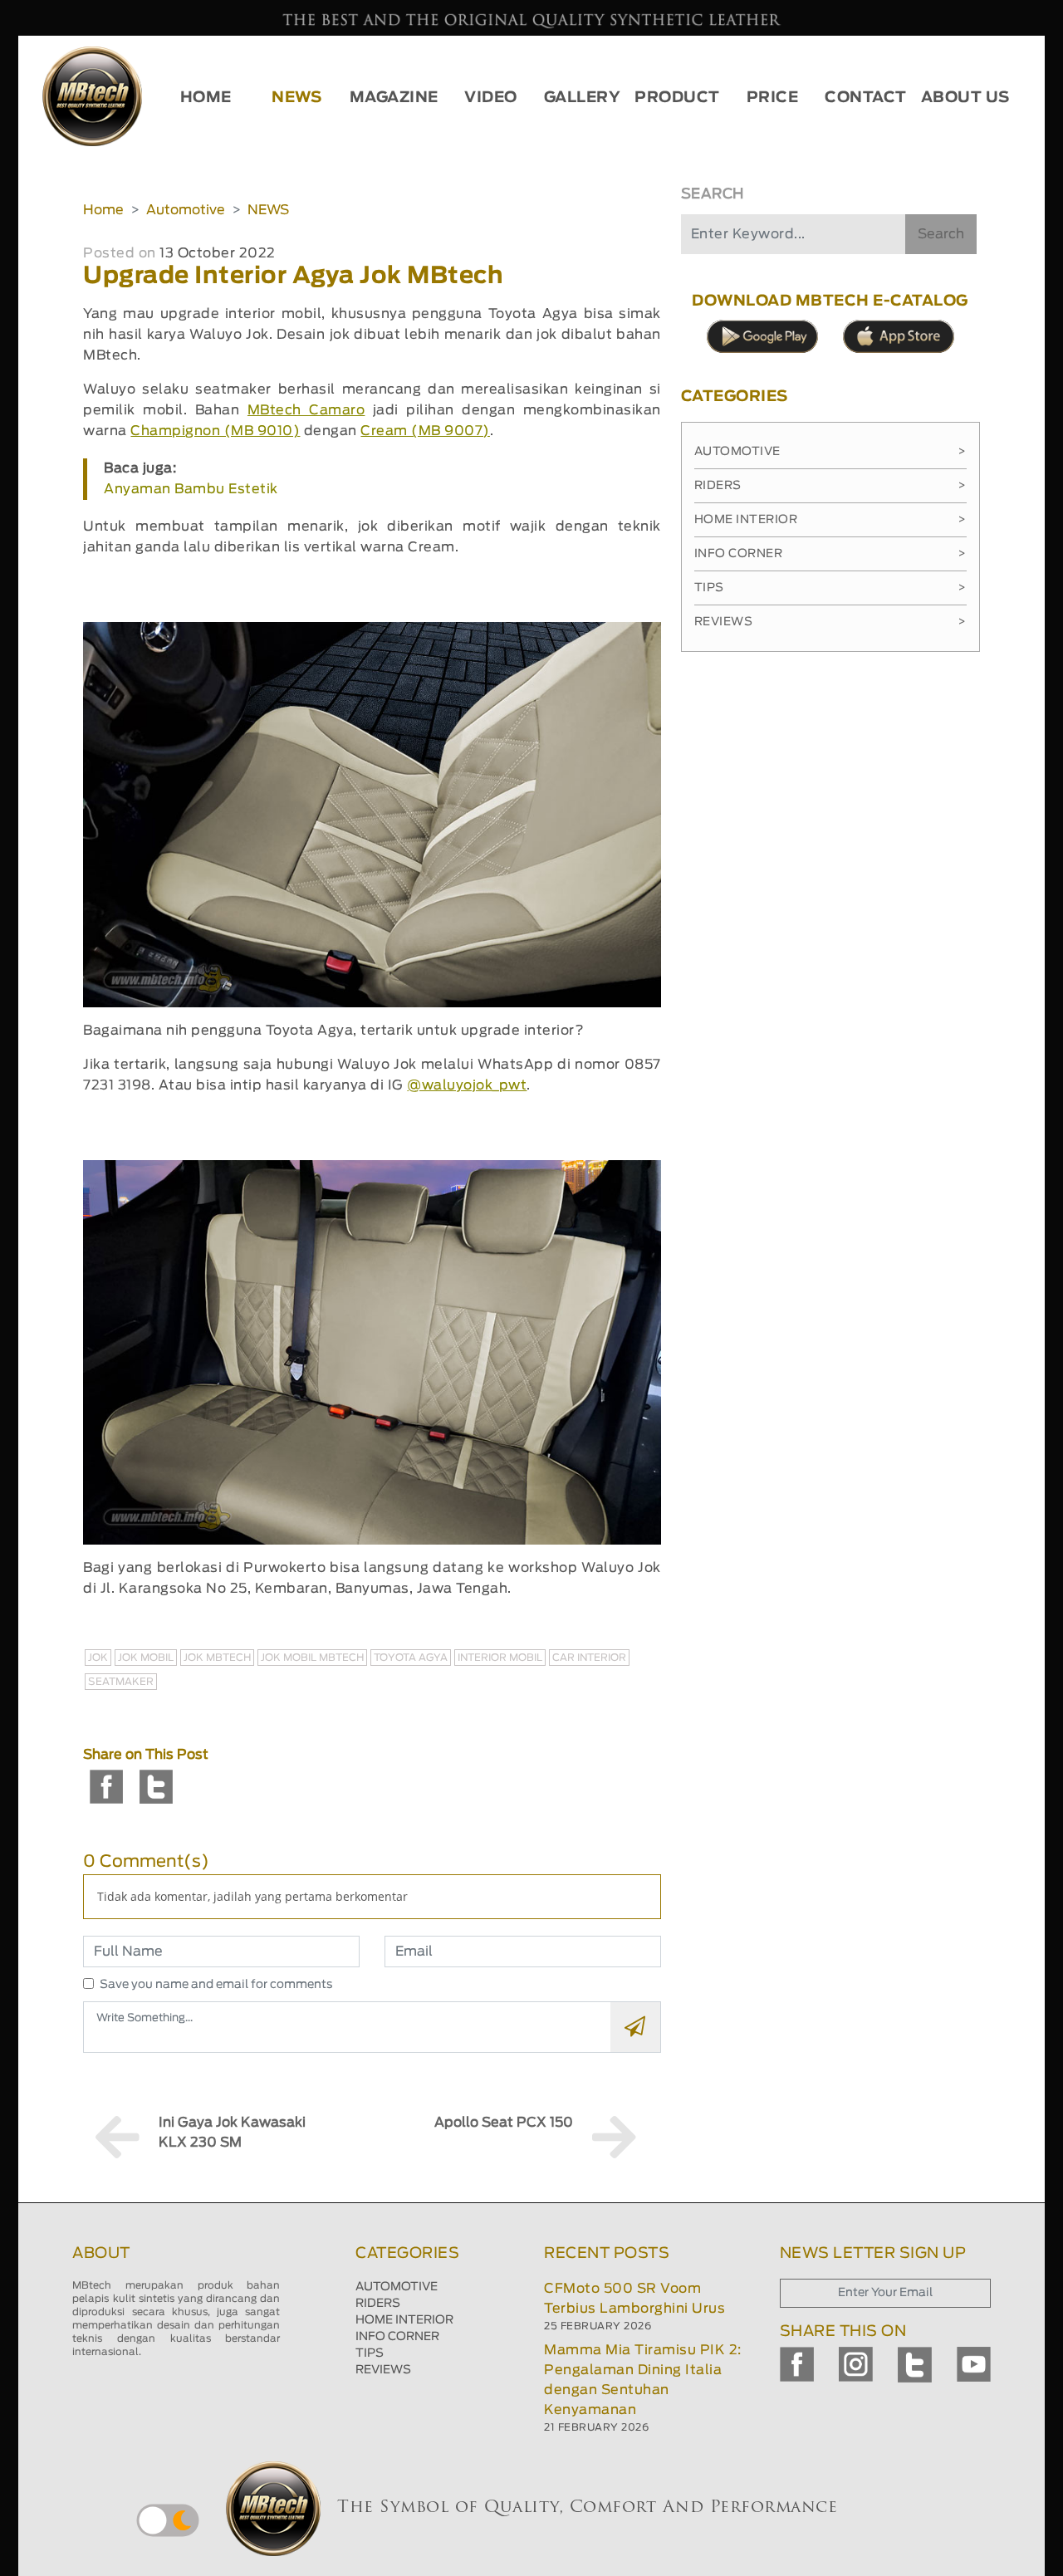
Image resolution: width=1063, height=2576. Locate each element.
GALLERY (583, 98)
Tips (830, 588)
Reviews (830, 622)
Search (941, 234)
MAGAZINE (394, 98)
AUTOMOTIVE (397, 2287)
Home (103, 210)
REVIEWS (383, 2370)
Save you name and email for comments (216, 1985)
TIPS (370, 2353)
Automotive (186, 210)
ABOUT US (965, 98)
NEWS (296, 98)
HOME (206, 98)
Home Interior (830, 520)
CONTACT (866, 98)
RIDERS (378, 2304)
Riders (830, 486)
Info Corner (830, 554)
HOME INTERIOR (404, 2320)
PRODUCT (677, 98)
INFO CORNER (397, 2337)
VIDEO (491, 98)
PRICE (773, 98)
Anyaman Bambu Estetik (191, 489)
